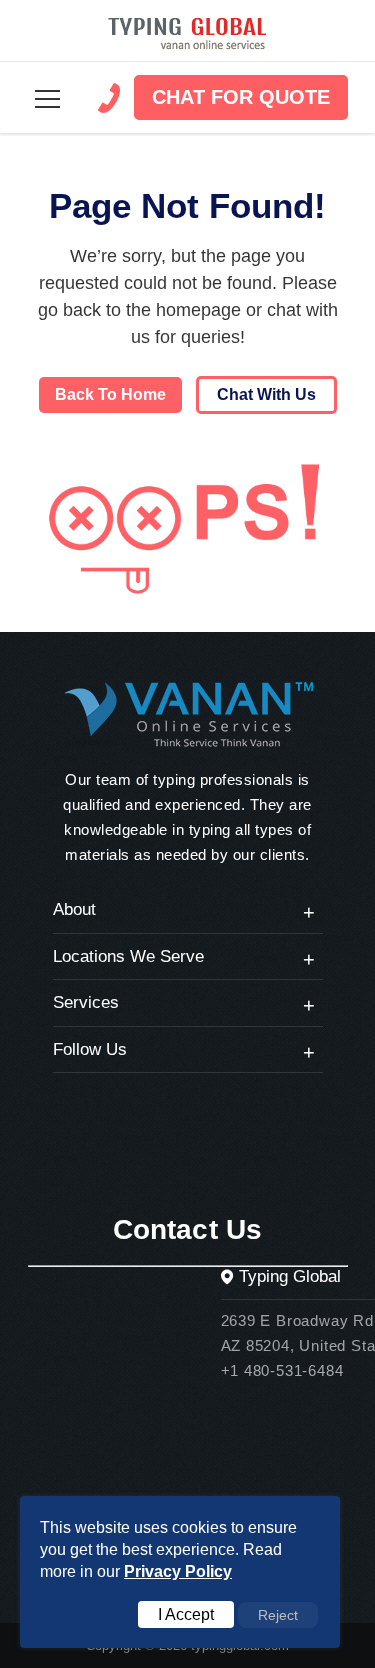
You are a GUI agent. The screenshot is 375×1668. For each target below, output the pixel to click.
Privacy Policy (178, 1571)
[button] (47, 99)
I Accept (186, 1614)
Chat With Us (266, 394)
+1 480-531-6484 (282, 1370)
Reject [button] (278, 1615)
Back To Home (110, 394)
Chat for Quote (241, 97)
